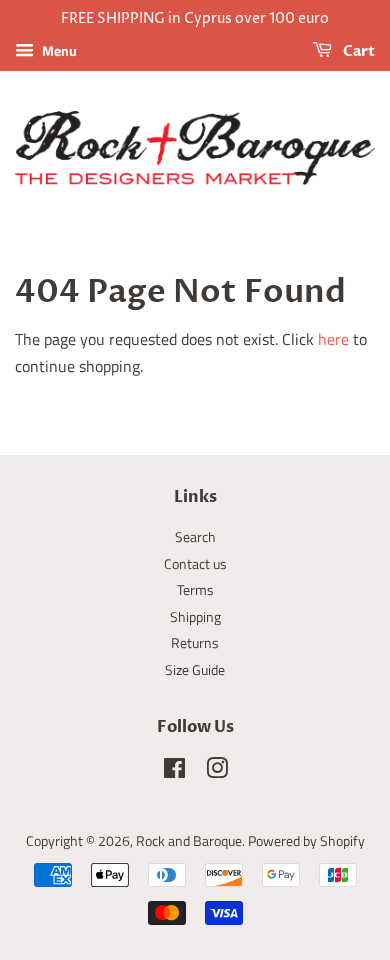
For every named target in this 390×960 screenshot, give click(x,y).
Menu (58, 50)
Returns (195, 643)
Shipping (195, 617)
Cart (357, 51)
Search (195, 537)
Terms (195, 590)
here (333, 339)
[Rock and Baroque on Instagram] (217, 772)
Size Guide (195, 670)
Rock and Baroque (189, 841)
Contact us (195, 564)
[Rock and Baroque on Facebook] (174, 772)
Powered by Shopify (306, 841)
